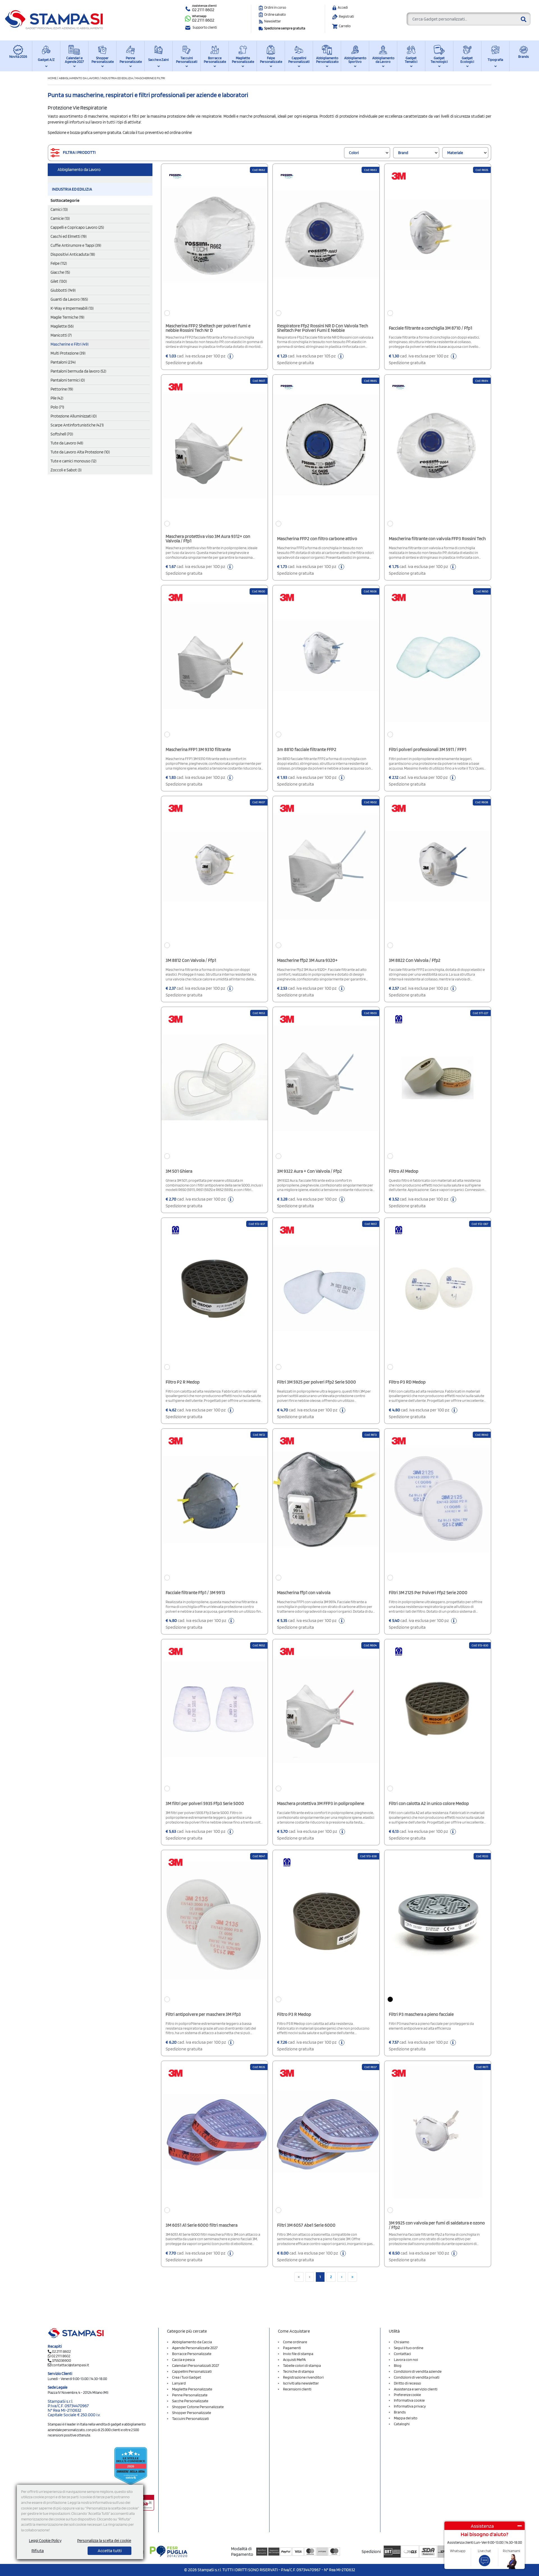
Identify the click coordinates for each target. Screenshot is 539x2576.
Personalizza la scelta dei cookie (104, 2541)
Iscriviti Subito (269, 1357)
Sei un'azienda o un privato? (240, 1297)
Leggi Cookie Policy (45, 2541)
